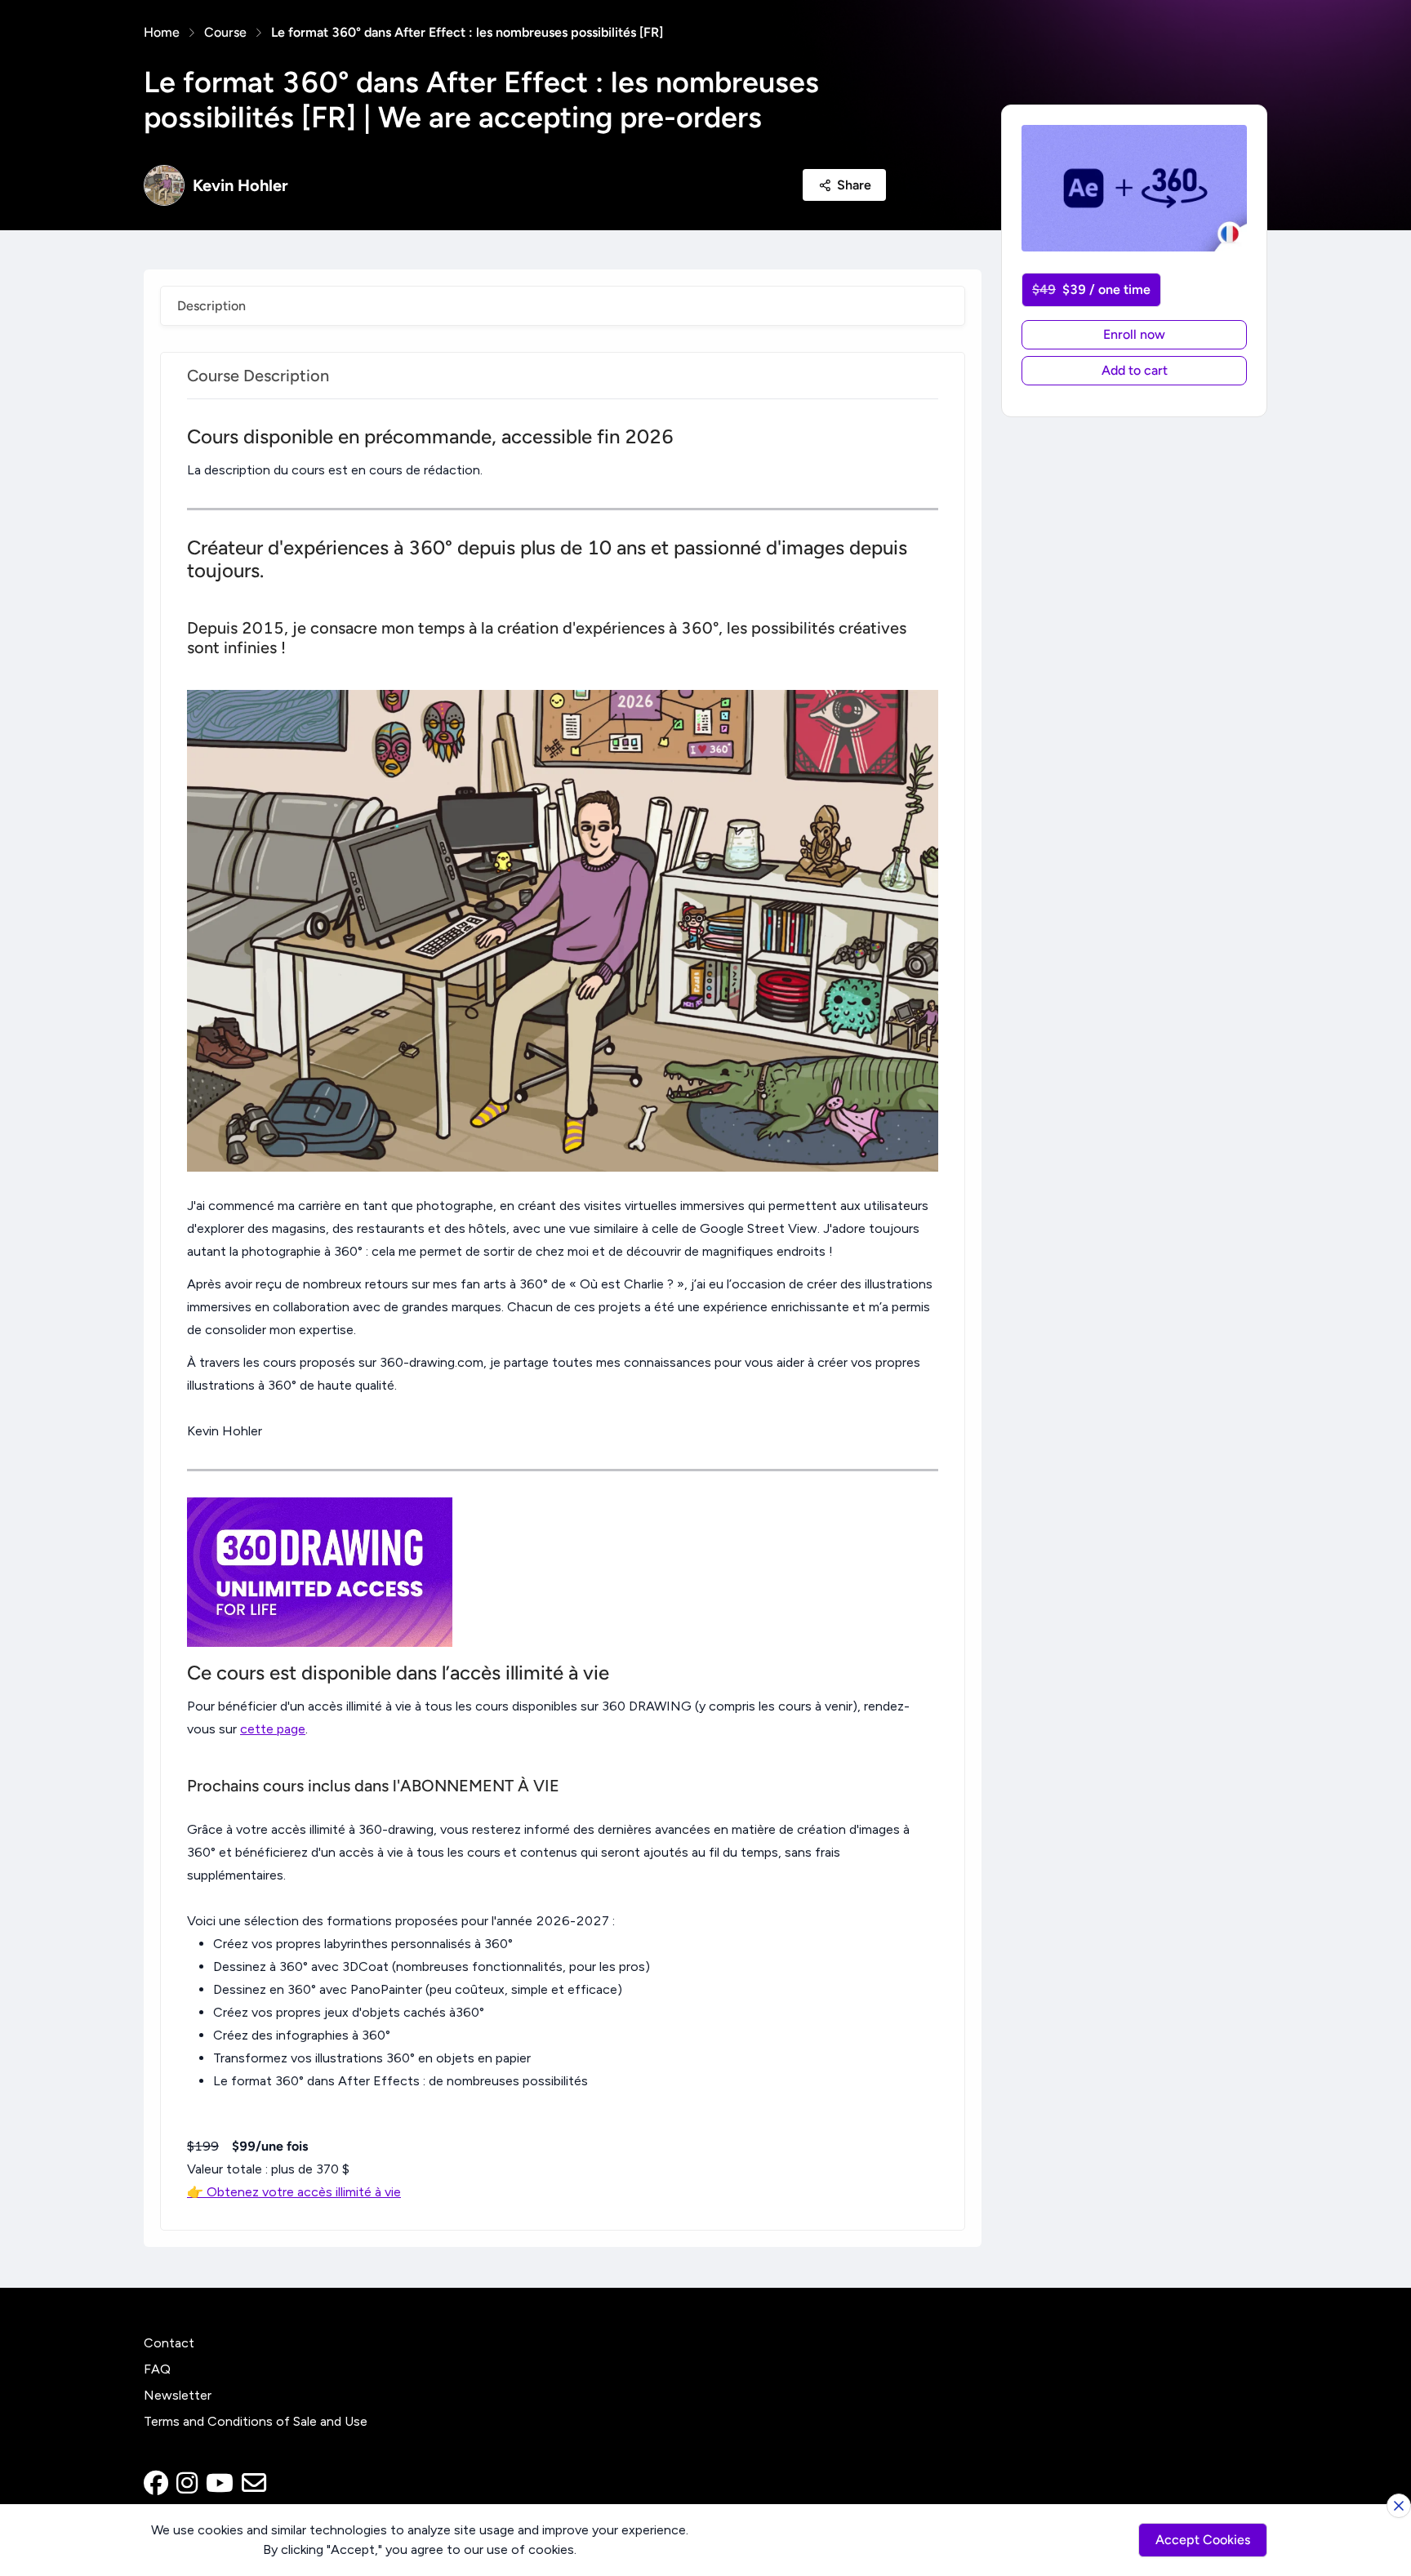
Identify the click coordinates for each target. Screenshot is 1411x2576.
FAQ (157, 2369)
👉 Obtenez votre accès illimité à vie (294, 2192)
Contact (169, 2343)
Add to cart (1135, 370)
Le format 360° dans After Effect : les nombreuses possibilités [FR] (467, 32)
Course (225, 32)
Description (211, 306)
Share (854, 185)
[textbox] (563, 1315)
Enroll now (1134, 334)
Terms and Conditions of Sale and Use (256, 2421)
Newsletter (178, 2395)
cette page (273, 1729)
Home (162, 32)
